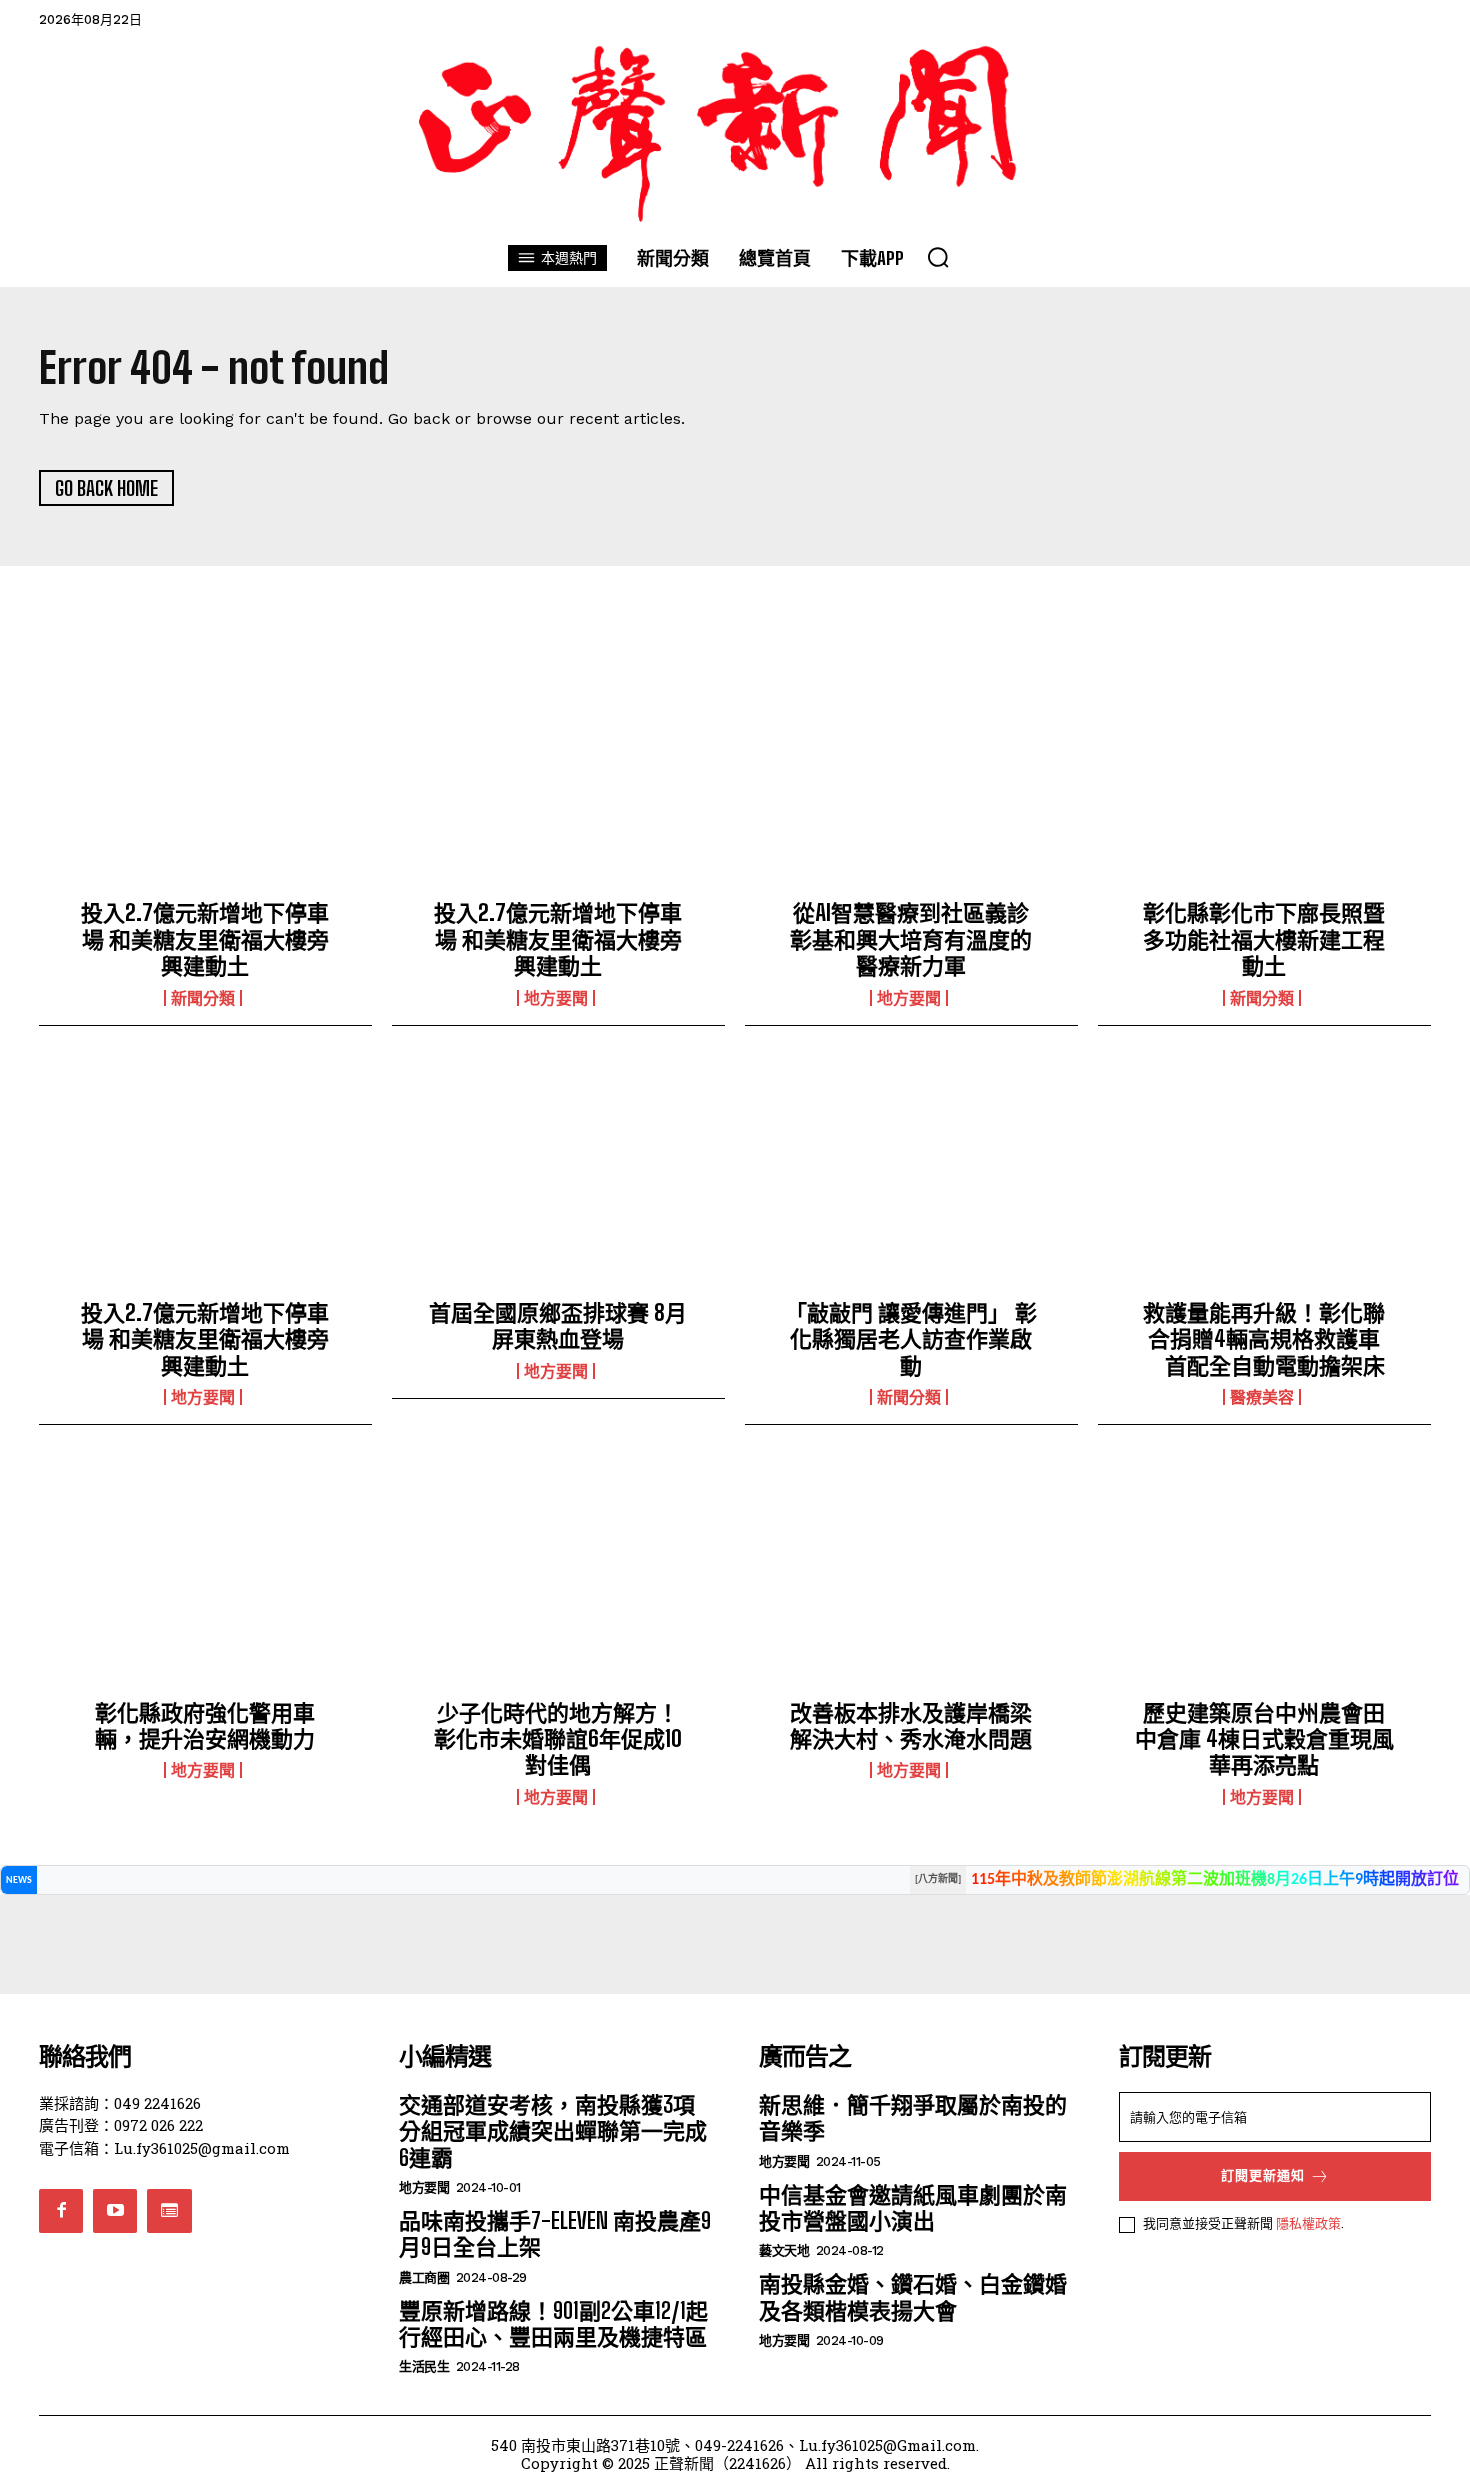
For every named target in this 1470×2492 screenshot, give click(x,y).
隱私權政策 (1308, 2223)
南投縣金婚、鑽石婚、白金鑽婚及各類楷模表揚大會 (913, 2296)
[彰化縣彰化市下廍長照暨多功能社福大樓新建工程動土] (1264, 779)
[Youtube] (115, 2211)
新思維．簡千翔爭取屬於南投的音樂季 (913, 2117)
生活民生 (424, 2366)
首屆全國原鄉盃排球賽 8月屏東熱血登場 (558, 1325)
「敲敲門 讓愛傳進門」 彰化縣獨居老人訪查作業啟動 (911, 1339)
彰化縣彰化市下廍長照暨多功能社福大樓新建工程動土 (1264, 939)
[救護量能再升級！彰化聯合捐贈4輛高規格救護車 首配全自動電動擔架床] (1264, 1179)
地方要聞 (556, 998)
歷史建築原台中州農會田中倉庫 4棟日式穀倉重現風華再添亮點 (1264, 1739)
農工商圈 (424, 2277)
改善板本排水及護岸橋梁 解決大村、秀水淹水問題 (911, 1725)
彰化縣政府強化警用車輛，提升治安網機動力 (205, 1725)
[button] (938, 257)
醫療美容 (1262, 1397)
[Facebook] (61, 2211)
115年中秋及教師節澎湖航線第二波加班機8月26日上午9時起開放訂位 (1215, 1880)
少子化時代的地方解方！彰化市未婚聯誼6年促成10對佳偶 (558, 1739)
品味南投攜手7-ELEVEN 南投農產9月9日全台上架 (555, 2233)
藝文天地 (784, 2250)
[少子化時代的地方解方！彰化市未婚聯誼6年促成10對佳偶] (558, 1578)
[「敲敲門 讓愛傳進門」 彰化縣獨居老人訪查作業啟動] (911, 1179)
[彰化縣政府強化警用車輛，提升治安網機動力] (205, 1578)
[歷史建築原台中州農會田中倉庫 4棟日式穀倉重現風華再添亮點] (1264, 1578)
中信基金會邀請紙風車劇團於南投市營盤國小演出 (913, 2207)
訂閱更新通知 (1263, 2175)
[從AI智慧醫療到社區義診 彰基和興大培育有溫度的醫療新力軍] (911, 779)
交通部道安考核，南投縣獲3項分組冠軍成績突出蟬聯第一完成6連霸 (553, 2131)
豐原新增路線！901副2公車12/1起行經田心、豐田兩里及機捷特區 (553, 2323)
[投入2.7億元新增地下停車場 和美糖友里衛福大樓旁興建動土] (205, 779)
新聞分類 (203, 998)
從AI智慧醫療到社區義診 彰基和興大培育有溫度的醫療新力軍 (920, 939)
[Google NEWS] (169, 2211)
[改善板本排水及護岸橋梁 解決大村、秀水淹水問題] (911, 1578)
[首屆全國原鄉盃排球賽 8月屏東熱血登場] (558, 1179)
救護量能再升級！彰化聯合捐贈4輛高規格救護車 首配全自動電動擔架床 (1264, 1339)
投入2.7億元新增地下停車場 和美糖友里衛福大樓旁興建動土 (205, 939)
